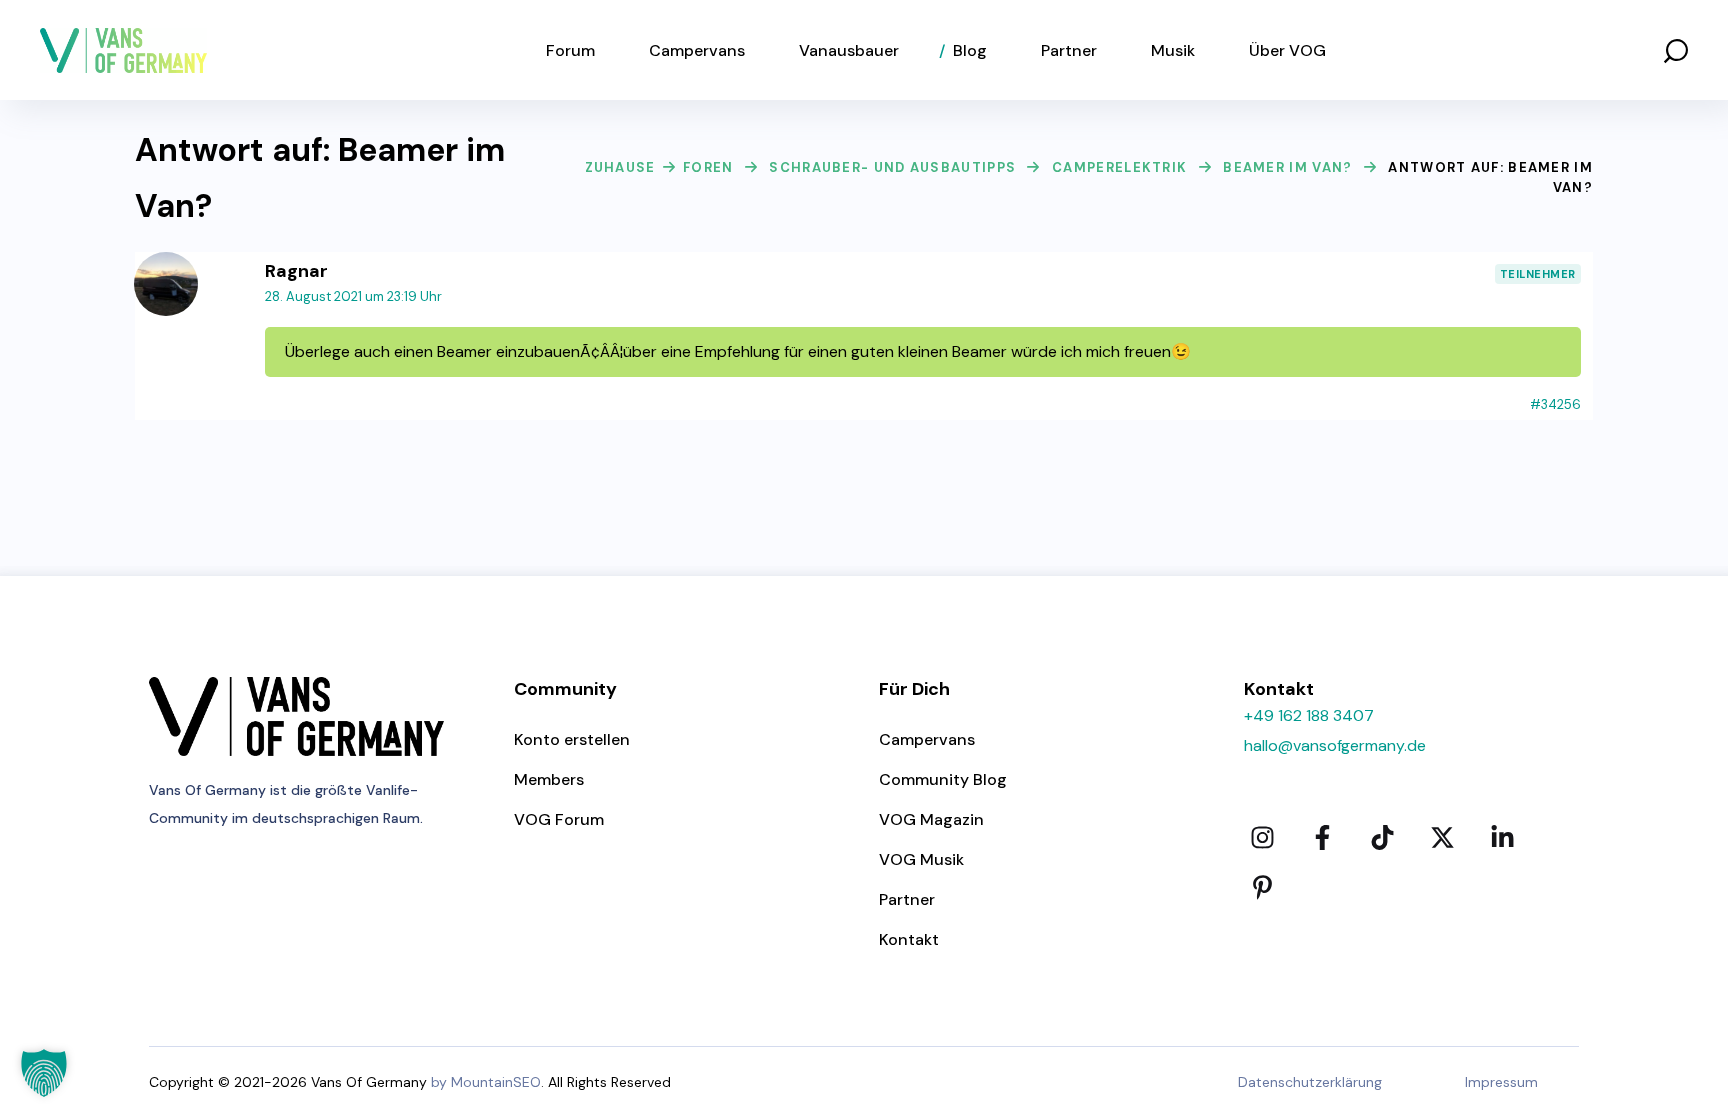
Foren (708, 167)
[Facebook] (1322, 838)
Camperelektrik (1119, 167)
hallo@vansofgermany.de (1335, 745)
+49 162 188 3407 (1309, 715)
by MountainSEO (486, 1082)
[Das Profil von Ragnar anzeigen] (166, 263)
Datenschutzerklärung (1310, 1082)
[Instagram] (1262, 838)
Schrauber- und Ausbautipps (892, 167)
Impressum (1501, 1082)
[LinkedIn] (1502, 838)
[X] (1442, 838)
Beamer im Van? (1287, 167)
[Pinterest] (1262, 888)
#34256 (1555, 404)
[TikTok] (1382, 838)
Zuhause (620, 167)
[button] (1676, 50)
